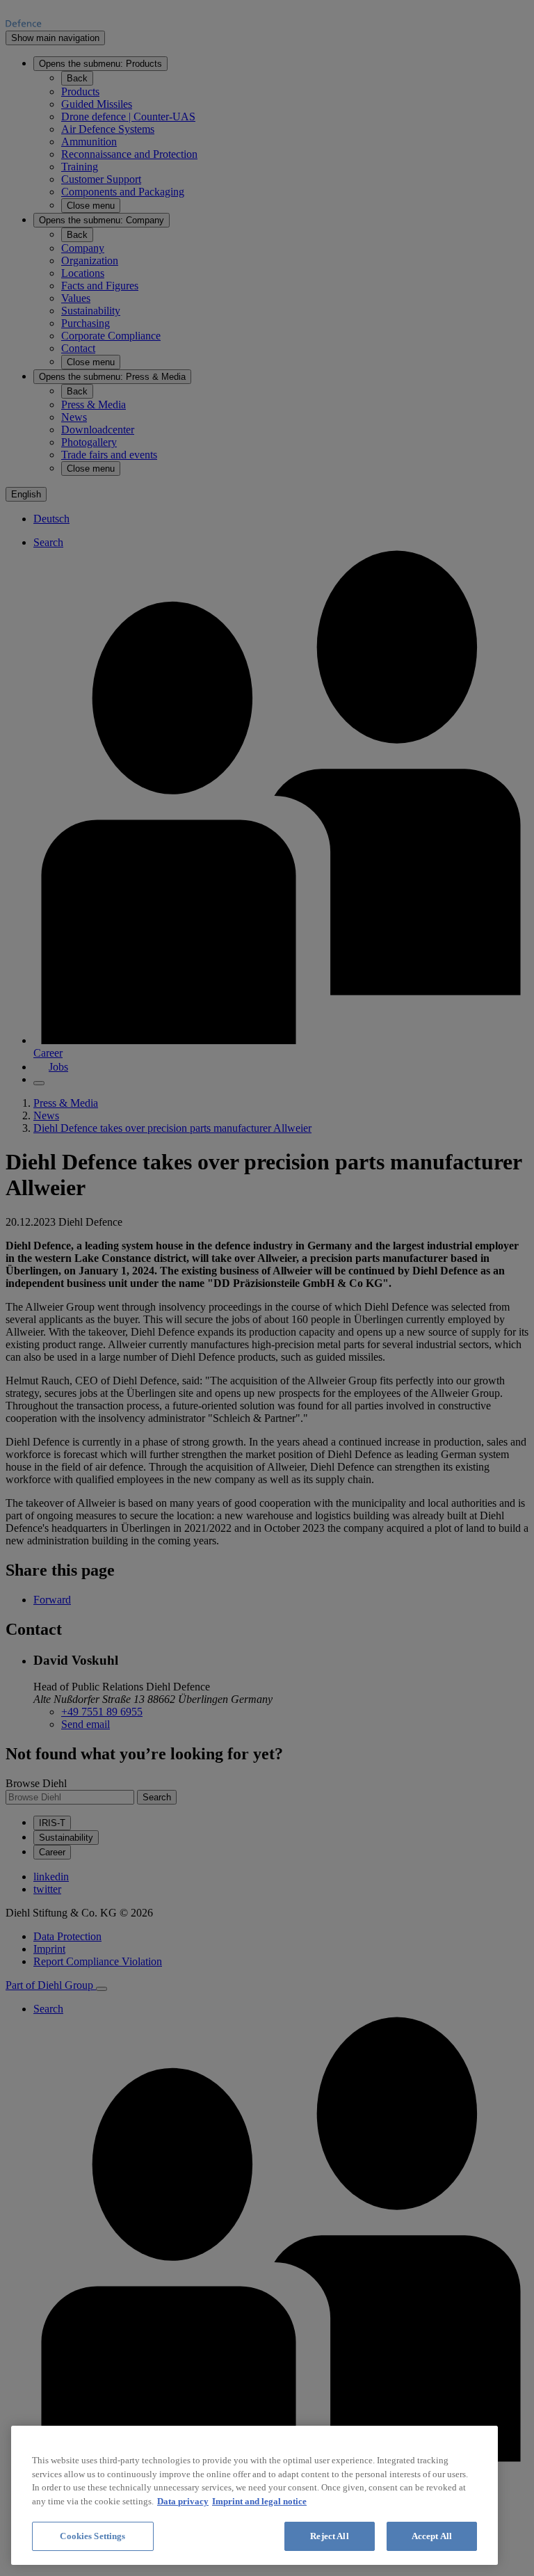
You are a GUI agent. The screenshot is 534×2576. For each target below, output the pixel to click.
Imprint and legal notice (259, 2501)
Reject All (329, 2536)
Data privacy (183, 2501)
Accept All (432, 2536)
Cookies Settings (92, 2536)
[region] (254, 2495)
